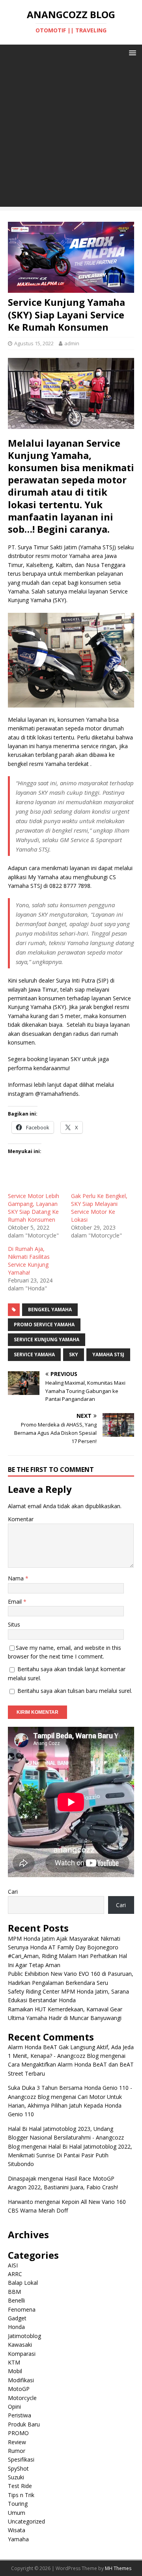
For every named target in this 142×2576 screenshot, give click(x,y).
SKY (74, 1354)
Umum (17, 2513)
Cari (13, 1892)
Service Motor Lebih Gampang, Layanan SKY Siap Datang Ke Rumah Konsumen (34, 1208)
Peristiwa (20, 2415)
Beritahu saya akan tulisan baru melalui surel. (75, 1691)
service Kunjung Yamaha (47, 1339)
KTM (14, 2362)
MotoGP (19, 2389)
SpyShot (18, 2468)
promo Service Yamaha (44, 1325)
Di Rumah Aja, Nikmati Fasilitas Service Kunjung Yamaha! (29, 1261)
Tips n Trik (21, 2495)
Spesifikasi (21, 2459)
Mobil (15, 2371)
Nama (17, 1578)
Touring (18, 2504)
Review (17, 2442)
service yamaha (34, 1354)
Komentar (21, 1519)
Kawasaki (20, 2345)
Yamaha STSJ (108, 1354)
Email (16, 1602)
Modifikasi (21, 2380)
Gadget (17, 2318)
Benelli (16, 2300)
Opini (14, 2407)
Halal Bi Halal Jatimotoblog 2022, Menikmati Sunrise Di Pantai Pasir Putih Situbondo (70, 2155)
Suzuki (16, 2477)
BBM (14, 2292)
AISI (13, 2265)
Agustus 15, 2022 (34, 343)
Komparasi (22, 2354)
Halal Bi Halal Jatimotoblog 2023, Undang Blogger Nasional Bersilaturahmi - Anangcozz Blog (66, 2138)
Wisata (17, 2530)
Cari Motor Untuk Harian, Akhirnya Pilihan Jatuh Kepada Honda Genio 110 (65, 2106)
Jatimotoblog (24, 2336)
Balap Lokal (23, 2283)
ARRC (15, 2274)
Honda (16, 2327)
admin (72, 343)
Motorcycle (22, 2398)
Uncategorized (26, 2521)
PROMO (18, 2433)
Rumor (17, 2451)
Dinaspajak (22, 2178)
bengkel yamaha (50, 1310)
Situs (14, 1624)
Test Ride (20, 2486)
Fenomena (22, 2309)
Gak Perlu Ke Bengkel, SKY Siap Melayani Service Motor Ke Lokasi (99, 1208)
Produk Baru (24, 2424)
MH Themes (118, 2568)
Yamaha (18, 2539)
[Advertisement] (71, 136)
